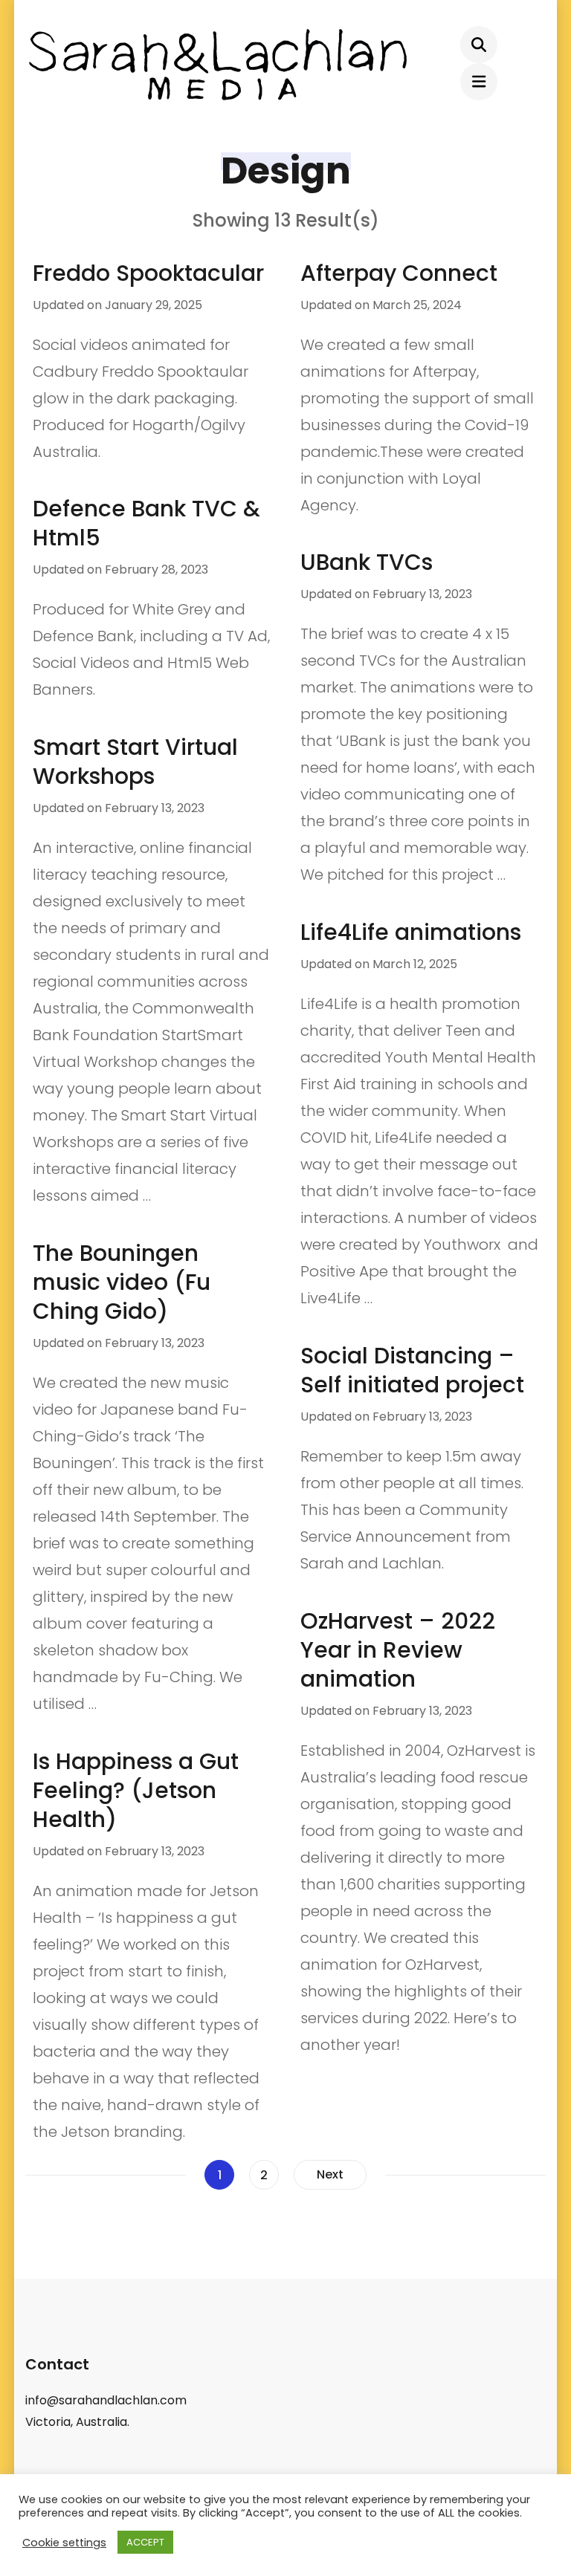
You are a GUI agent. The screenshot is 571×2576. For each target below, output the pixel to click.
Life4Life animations (411, 932)
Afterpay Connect (399, 273)
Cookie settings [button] (64, 2543)
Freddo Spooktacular (148, 273)
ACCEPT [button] (145, 2542)
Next (330, 2174)
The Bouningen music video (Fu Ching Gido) (122, 1282)
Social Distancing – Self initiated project (412, 1370)
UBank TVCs (367, 562)
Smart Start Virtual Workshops (135, 762)
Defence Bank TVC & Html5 (146, 523)
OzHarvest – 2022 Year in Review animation (398, 1650)
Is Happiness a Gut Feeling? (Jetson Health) (136, 1790)
